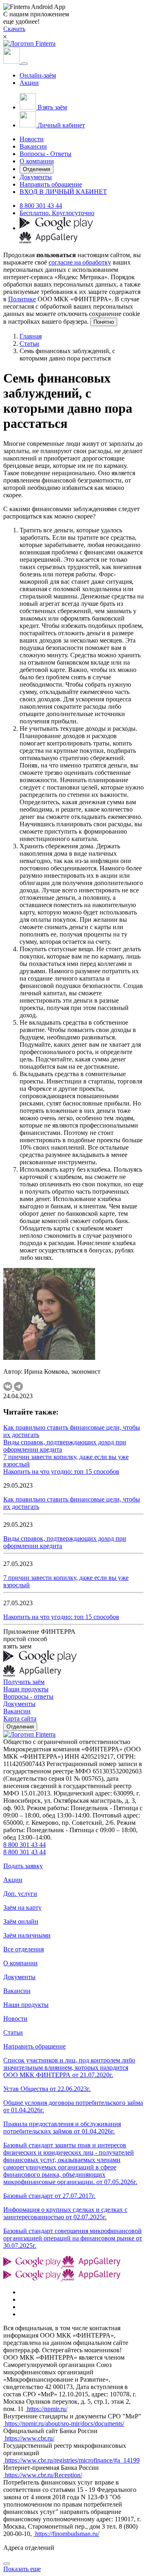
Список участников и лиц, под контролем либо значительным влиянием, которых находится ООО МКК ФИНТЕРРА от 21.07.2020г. (69, 2068)
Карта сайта (20, 1718)
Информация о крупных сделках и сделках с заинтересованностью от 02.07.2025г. (65, 2213)
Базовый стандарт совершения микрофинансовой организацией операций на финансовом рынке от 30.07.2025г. (73, 2238)
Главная (31, 336)
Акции (29, 83)
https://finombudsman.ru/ (66, 2534)
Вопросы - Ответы (46, 154)
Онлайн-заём (38, 75)
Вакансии (33, 146)
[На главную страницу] (29, 1734)
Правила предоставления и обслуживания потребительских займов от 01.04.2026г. (62, 2128)
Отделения (37, 169)
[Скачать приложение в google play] (56, 228)
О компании (37, 161)
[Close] (7, 2564)
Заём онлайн (21, 1921)
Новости (32, 139)
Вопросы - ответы (28, 1696)
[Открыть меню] (24, 64)
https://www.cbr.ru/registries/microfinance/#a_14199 (71, 2460)
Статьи (29, 344)
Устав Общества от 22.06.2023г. (47, 2089)
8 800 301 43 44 (41, 206)
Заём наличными (27, 1935)
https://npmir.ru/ (46, 2409)
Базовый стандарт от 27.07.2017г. (49, 2196)
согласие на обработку (80, 262)
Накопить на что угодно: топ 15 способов (61, 1472)
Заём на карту (22, 1908)
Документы (36, 177)
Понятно (104, 322)
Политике (22, 299)
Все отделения (23, 1949)
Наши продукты (26, 1689)
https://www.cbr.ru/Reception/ (43, 2475)
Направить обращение (51, 184)
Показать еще (22, 2569)
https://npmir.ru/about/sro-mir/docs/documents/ (64, 2424)
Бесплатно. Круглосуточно (57, 213)
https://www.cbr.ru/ (29, 2438)
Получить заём (24, 1682)
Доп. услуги (20, 1894)
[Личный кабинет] (12, 61)
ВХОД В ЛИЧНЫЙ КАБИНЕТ (63, 192)
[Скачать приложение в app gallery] (49, 241)
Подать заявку (23, 1866)
